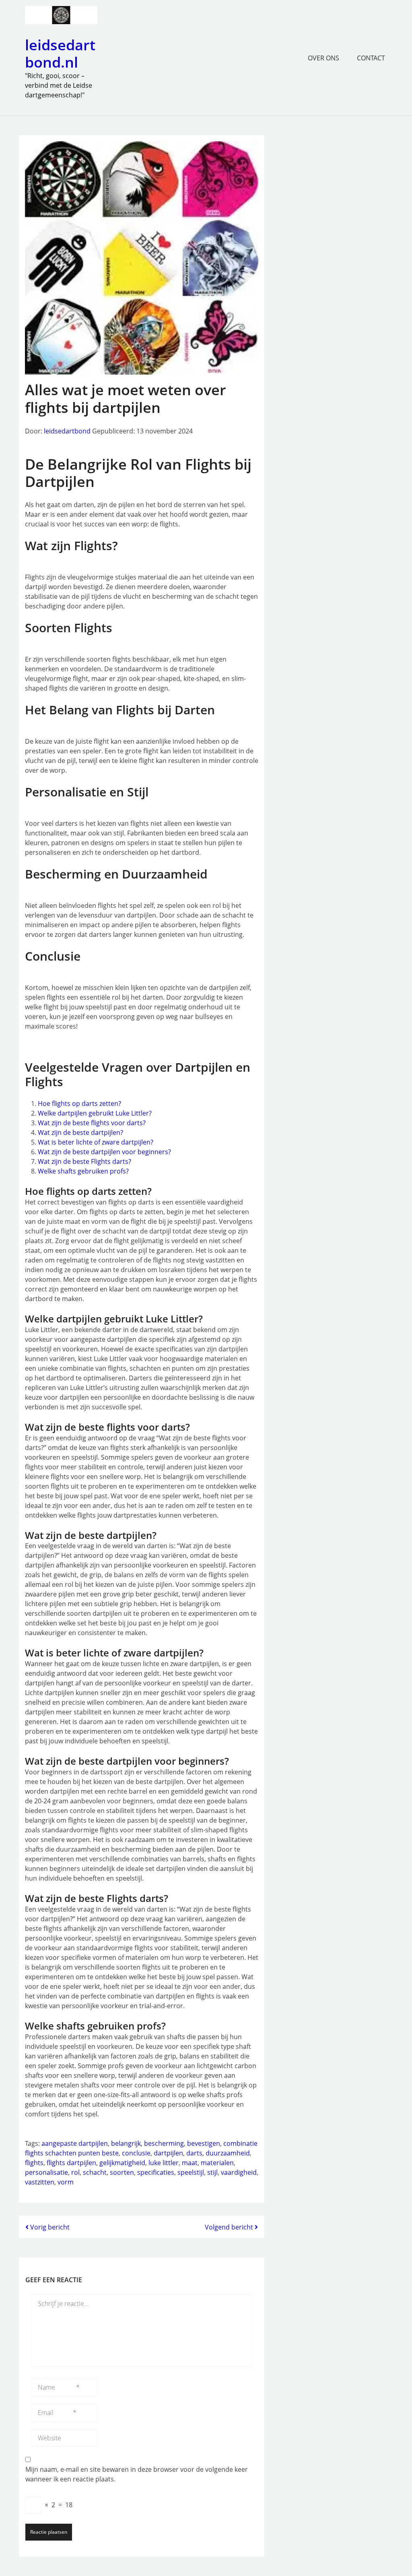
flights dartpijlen (71, 2163)
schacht (95, 2172)
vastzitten (40, 2182)
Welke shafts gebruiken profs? (83, 1171)
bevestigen (204, 2143)
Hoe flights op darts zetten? (79, 1103)
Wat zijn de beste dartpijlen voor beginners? (104, 1152)
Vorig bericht (49, 2227)
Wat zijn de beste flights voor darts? (92, 1123)
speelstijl (191, 2172)
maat (190, 2163)
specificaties (156, 2172)
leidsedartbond (67, 431)
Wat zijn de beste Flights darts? (84, 1161)
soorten (122, 2172)
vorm (66, 2182)
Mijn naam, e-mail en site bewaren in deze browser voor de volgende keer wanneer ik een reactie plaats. (137, 2474)
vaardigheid (239, 2172)
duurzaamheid (228, 2153)
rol (75, 2172)
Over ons (323, 58)
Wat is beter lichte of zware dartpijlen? (96, 1142)
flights (34, 2163)
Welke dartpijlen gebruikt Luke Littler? (95, 1113)
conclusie (136, 2153)
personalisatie (46, 2172)
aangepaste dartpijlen (75, 2143)
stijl (212, 2172)
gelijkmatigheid (122, 2163)
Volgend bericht (230, 2227)
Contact (371, 58)
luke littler (164, 2163)
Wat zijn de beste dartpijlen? (80, 1132)
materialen (217, 2163)
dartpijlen (168, 2153)
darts (194, 2153)
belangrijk (126, 2143)
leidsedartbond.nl (60, 54)
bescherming (164, 2143)
